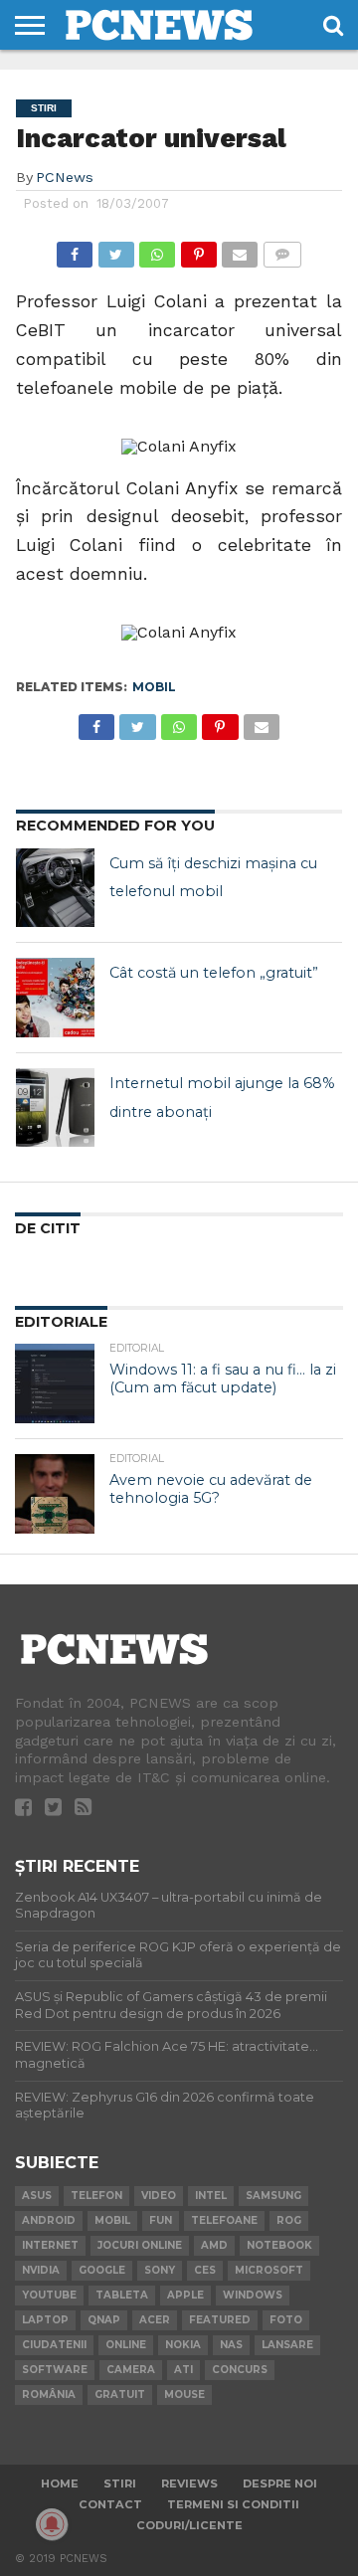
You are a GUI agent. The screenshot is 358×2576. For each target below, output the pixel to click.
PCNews (65, 177)
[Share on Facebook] (75, 249)
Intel (211, 2196)
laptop (45, 2320)
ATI (183, 2370)
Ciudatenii (54, 2345)
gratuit (120, 2394)
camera (131, 2370)
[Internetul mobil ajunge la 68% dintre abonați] (56, 1108)
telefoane (224, 2220)
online (126, 2345)
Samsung (273, 2196)
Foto (286, 2320)
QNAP (104, 2320)
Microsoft (269, 2270)
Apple (185, 2295)
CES (205, 2270)
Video (159, 2196)
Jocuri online (140, 2245)
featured (220, 2320)
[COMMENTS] (281, 249)
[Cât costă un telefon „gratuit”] (56, 998)
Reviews (189, 2484)
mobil (154, 687)
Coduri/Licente (189, 2525)
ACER (155, 2320)
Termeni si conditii (233, 2504)
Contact (110, 2504)
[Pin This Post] (198, 249)
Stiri (120, 2484)
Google (102, 2270)
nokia (183, 2345)
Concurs (240, 2370)
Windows (253, 2295)
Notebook (279, 2245)
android (49, 2220)
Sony (160, 2270)
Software (55, 2370)
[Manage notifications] (52, 2524)
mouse (184, 2394)
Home (60, 2484)
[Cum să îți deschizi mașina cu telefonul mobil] (56, 888)
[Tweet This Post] (115, 249)
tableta (122, 2295)
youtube (49, 2295)
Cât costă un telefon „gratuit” (214, 973)
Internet (50, 2245)
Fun (161, 2220)
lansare (287, 2345)
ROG (289, 2220)
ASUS (37, 2196)
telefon (96, 2196)
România (49, 2394)
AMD (214, 2245)
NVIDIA (41, 2270)
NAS (231, 2345)
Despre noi (280, 2484)
